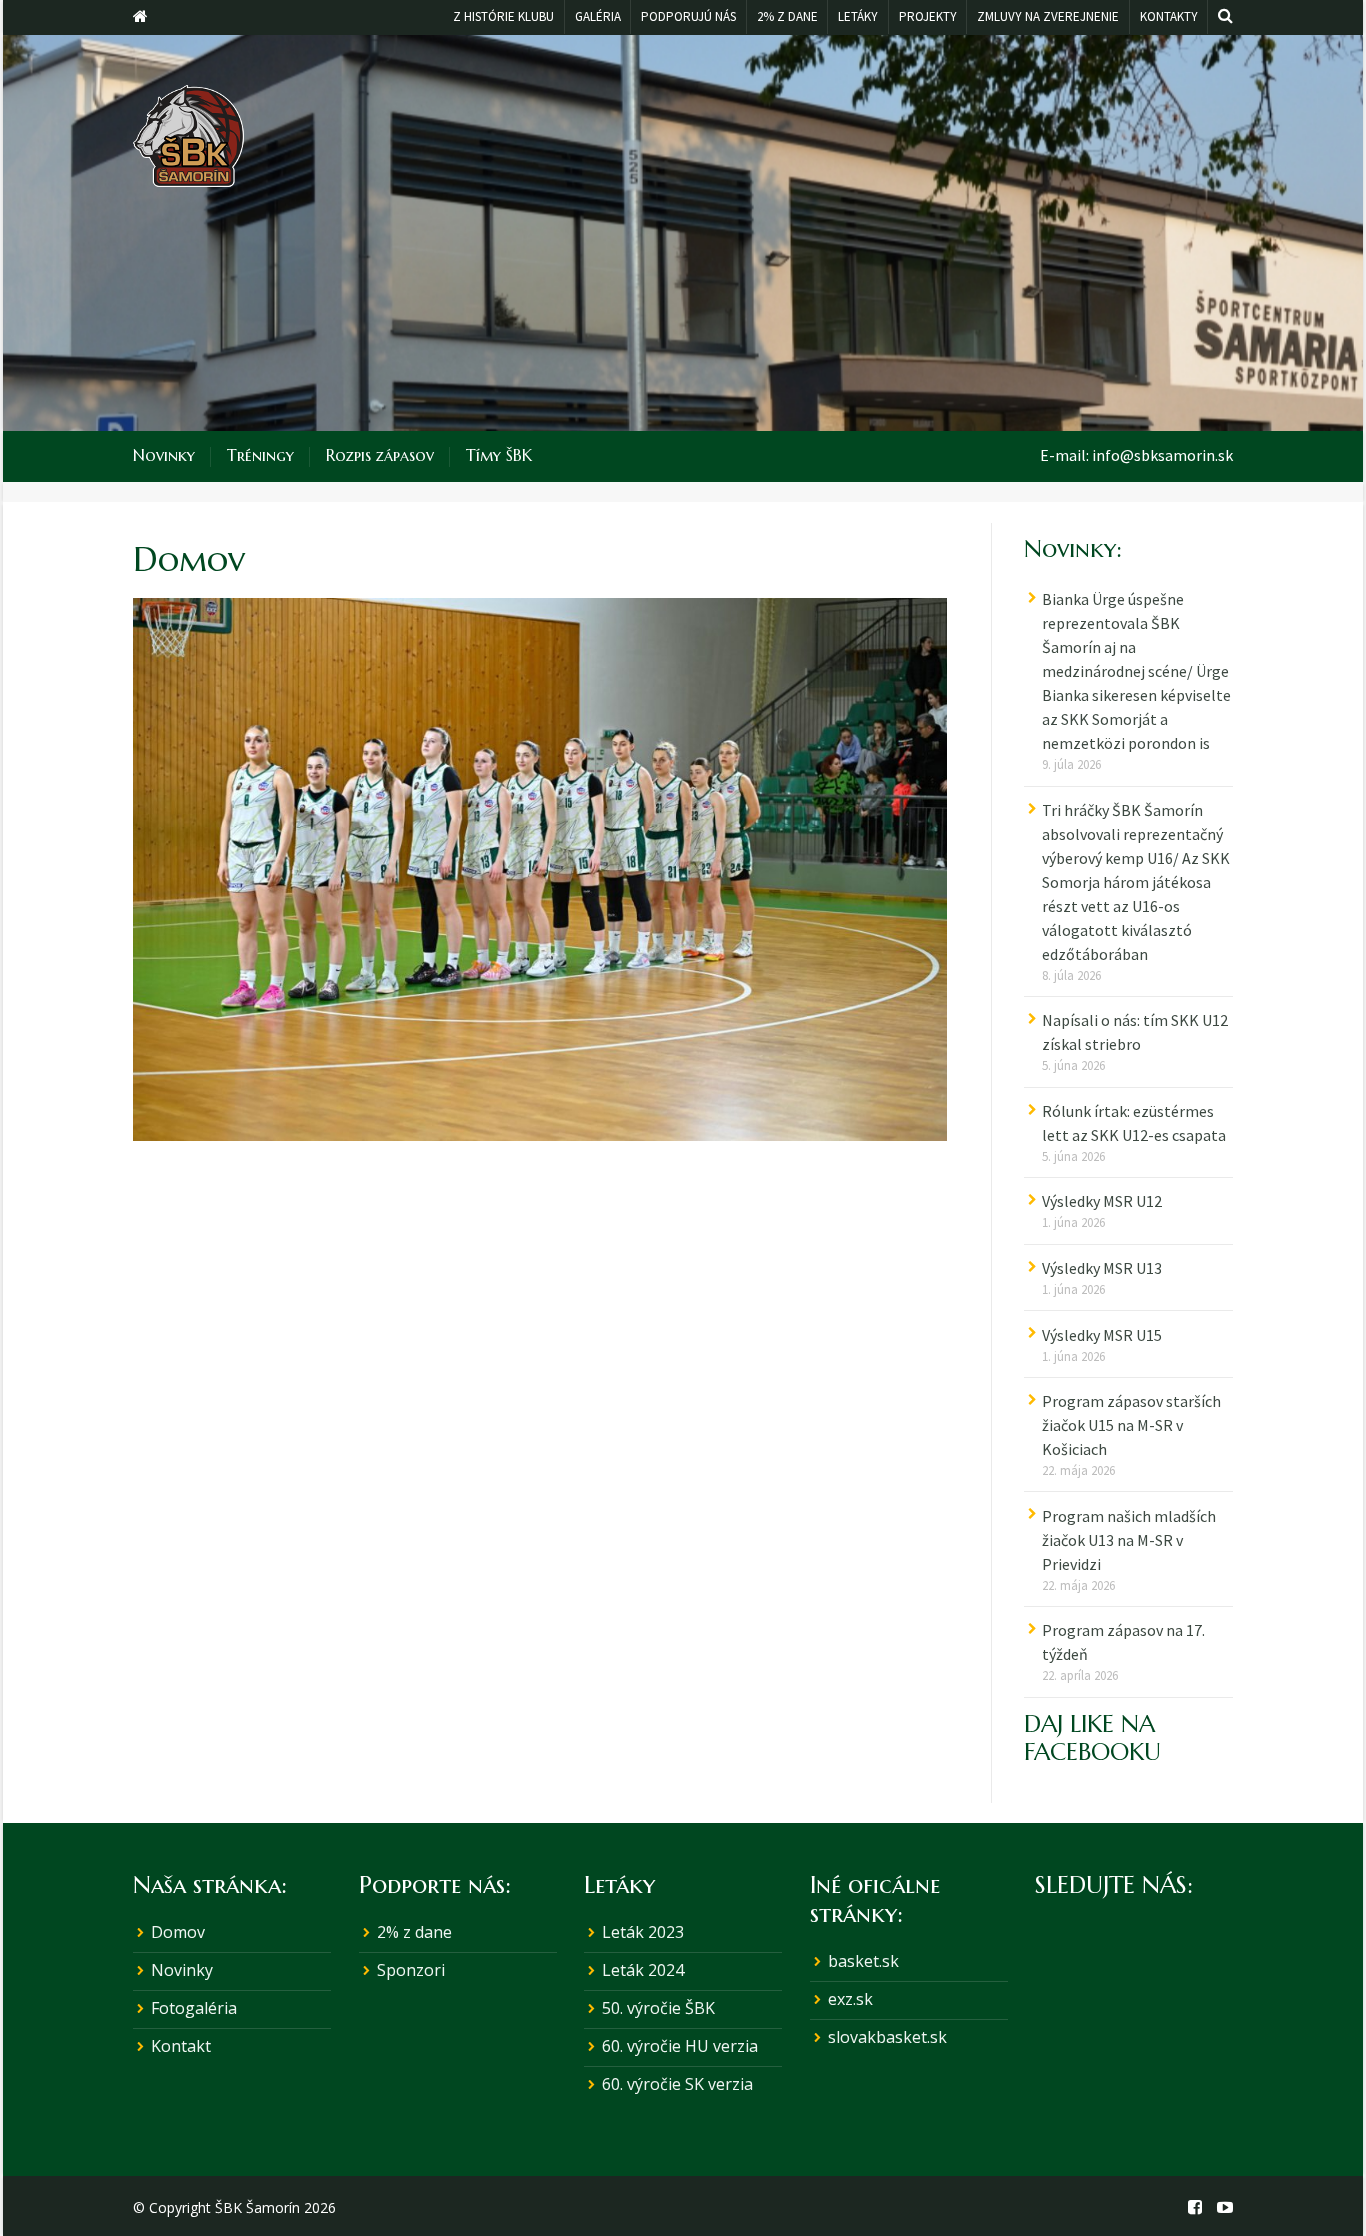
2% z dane (414, 1932)
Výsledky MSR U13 (1102, 1268)
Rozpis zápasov (380, 455)
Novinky (164, 455)
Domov (178, 1932)
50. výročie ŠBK (658, 2008)
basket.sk (863, 1961)
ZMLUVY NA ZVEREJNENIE (1048, 16)
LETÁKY (858, 16)
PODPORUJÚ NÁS (688, 16)
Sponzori (411, 1970)
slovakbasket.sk (887, 2037)
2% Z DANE (787, 16)
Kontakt (181, 2046)
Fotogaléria (194, 2008)
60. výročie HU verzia (680, 2046)
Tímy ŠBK (499, 455)
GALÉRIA (598, 16)
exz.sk (850, 1999)
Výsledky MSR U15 (1102, 1335)
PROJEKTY (928, 16)
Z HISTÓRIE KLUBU (503, 16)
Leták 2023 (643, 1932)
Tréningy (260, 455)
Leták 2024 (643, 1970)
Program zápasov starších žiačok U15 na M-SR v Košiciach (1131, 1425)
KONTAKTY (1169, 16)
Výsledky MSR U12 (1102, 1201)
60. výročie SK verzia (677, 2084)
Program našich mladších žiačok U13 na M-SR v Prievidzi (1129, 1540)
